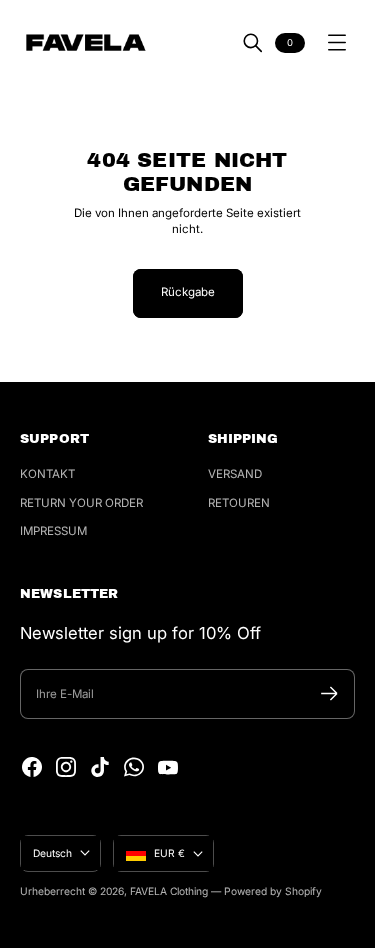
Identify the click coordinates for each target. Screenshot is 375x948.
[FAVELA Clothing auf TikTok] (100, 767)
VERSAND (235, 474)
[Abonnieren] (329, 693)
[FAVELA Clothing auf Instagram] (66, 767)
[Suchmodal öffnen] (253, 43)
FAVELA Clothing (169, 891)
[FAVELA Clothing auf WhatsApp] (134, 767)
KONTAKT (47, 474)
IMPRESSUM (53, 531)
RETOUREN (239, 503)
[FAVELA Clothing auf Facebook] (32, 767)
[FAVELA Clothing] (85, 42)
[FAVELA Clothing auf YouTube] (168, 767)
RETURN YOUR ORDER (81, 503)
